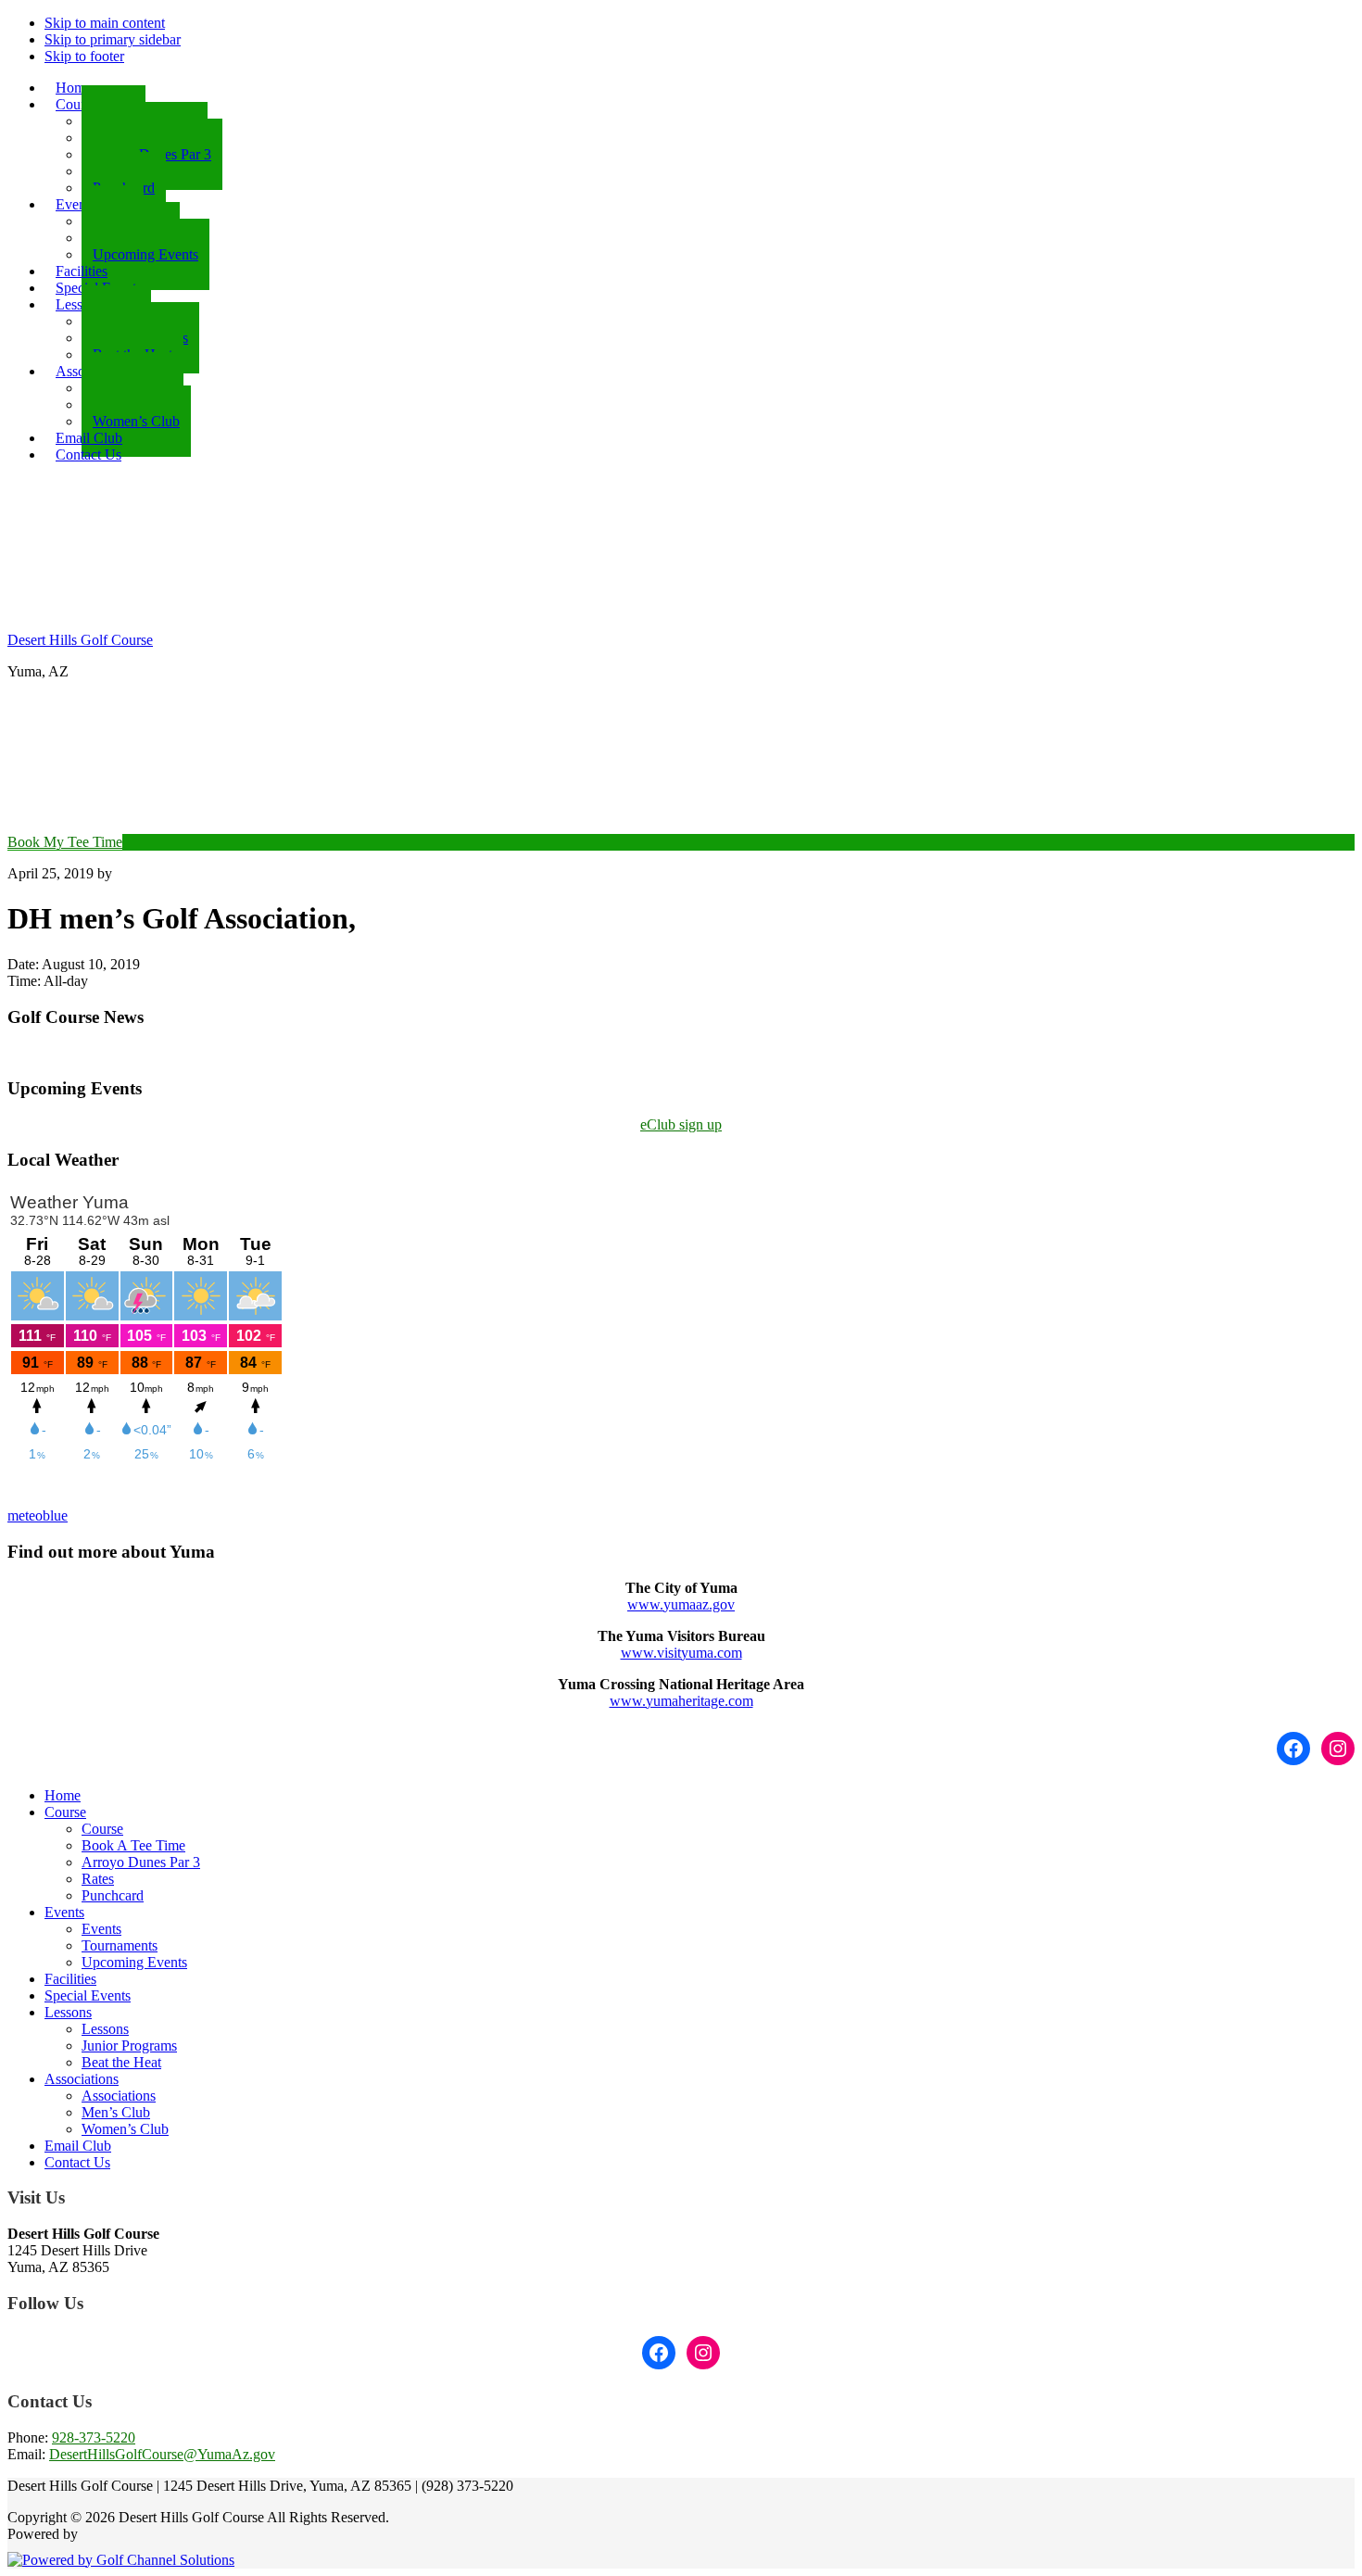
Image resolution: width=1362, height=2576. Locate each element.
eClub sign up (681, 1124)
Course (65, 1812)
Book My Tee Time (65, 842)
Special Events (88, 1995)
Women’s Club (125, 2129)
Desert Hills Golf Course (80, 640)
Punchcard (113, 1895)
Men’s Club (116, 2112)
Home (63, 1795)
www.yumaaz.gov (681, 1604)
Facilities (70, 1979)
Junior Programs (129, 2046)
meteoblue (38, 1515)
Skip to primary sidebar (113, 39)
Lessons (68, 2012)
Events (64, 1912)
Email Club (78, 2146)
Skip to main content (105, 23)
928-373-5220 (94, 2437)
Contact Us (77, 2162)
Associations (82, 2079)
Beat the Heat (121, 2062)
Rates (98, 1879)
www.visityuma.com (681, 1653)
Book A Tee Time (133, 1845)
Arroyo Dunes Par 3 (141, 1862)
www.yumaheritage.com (681, 1701)
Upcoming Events (134, 1962)
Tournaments (120, 1945)
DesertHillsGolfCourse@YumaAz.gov (162, 2454)
